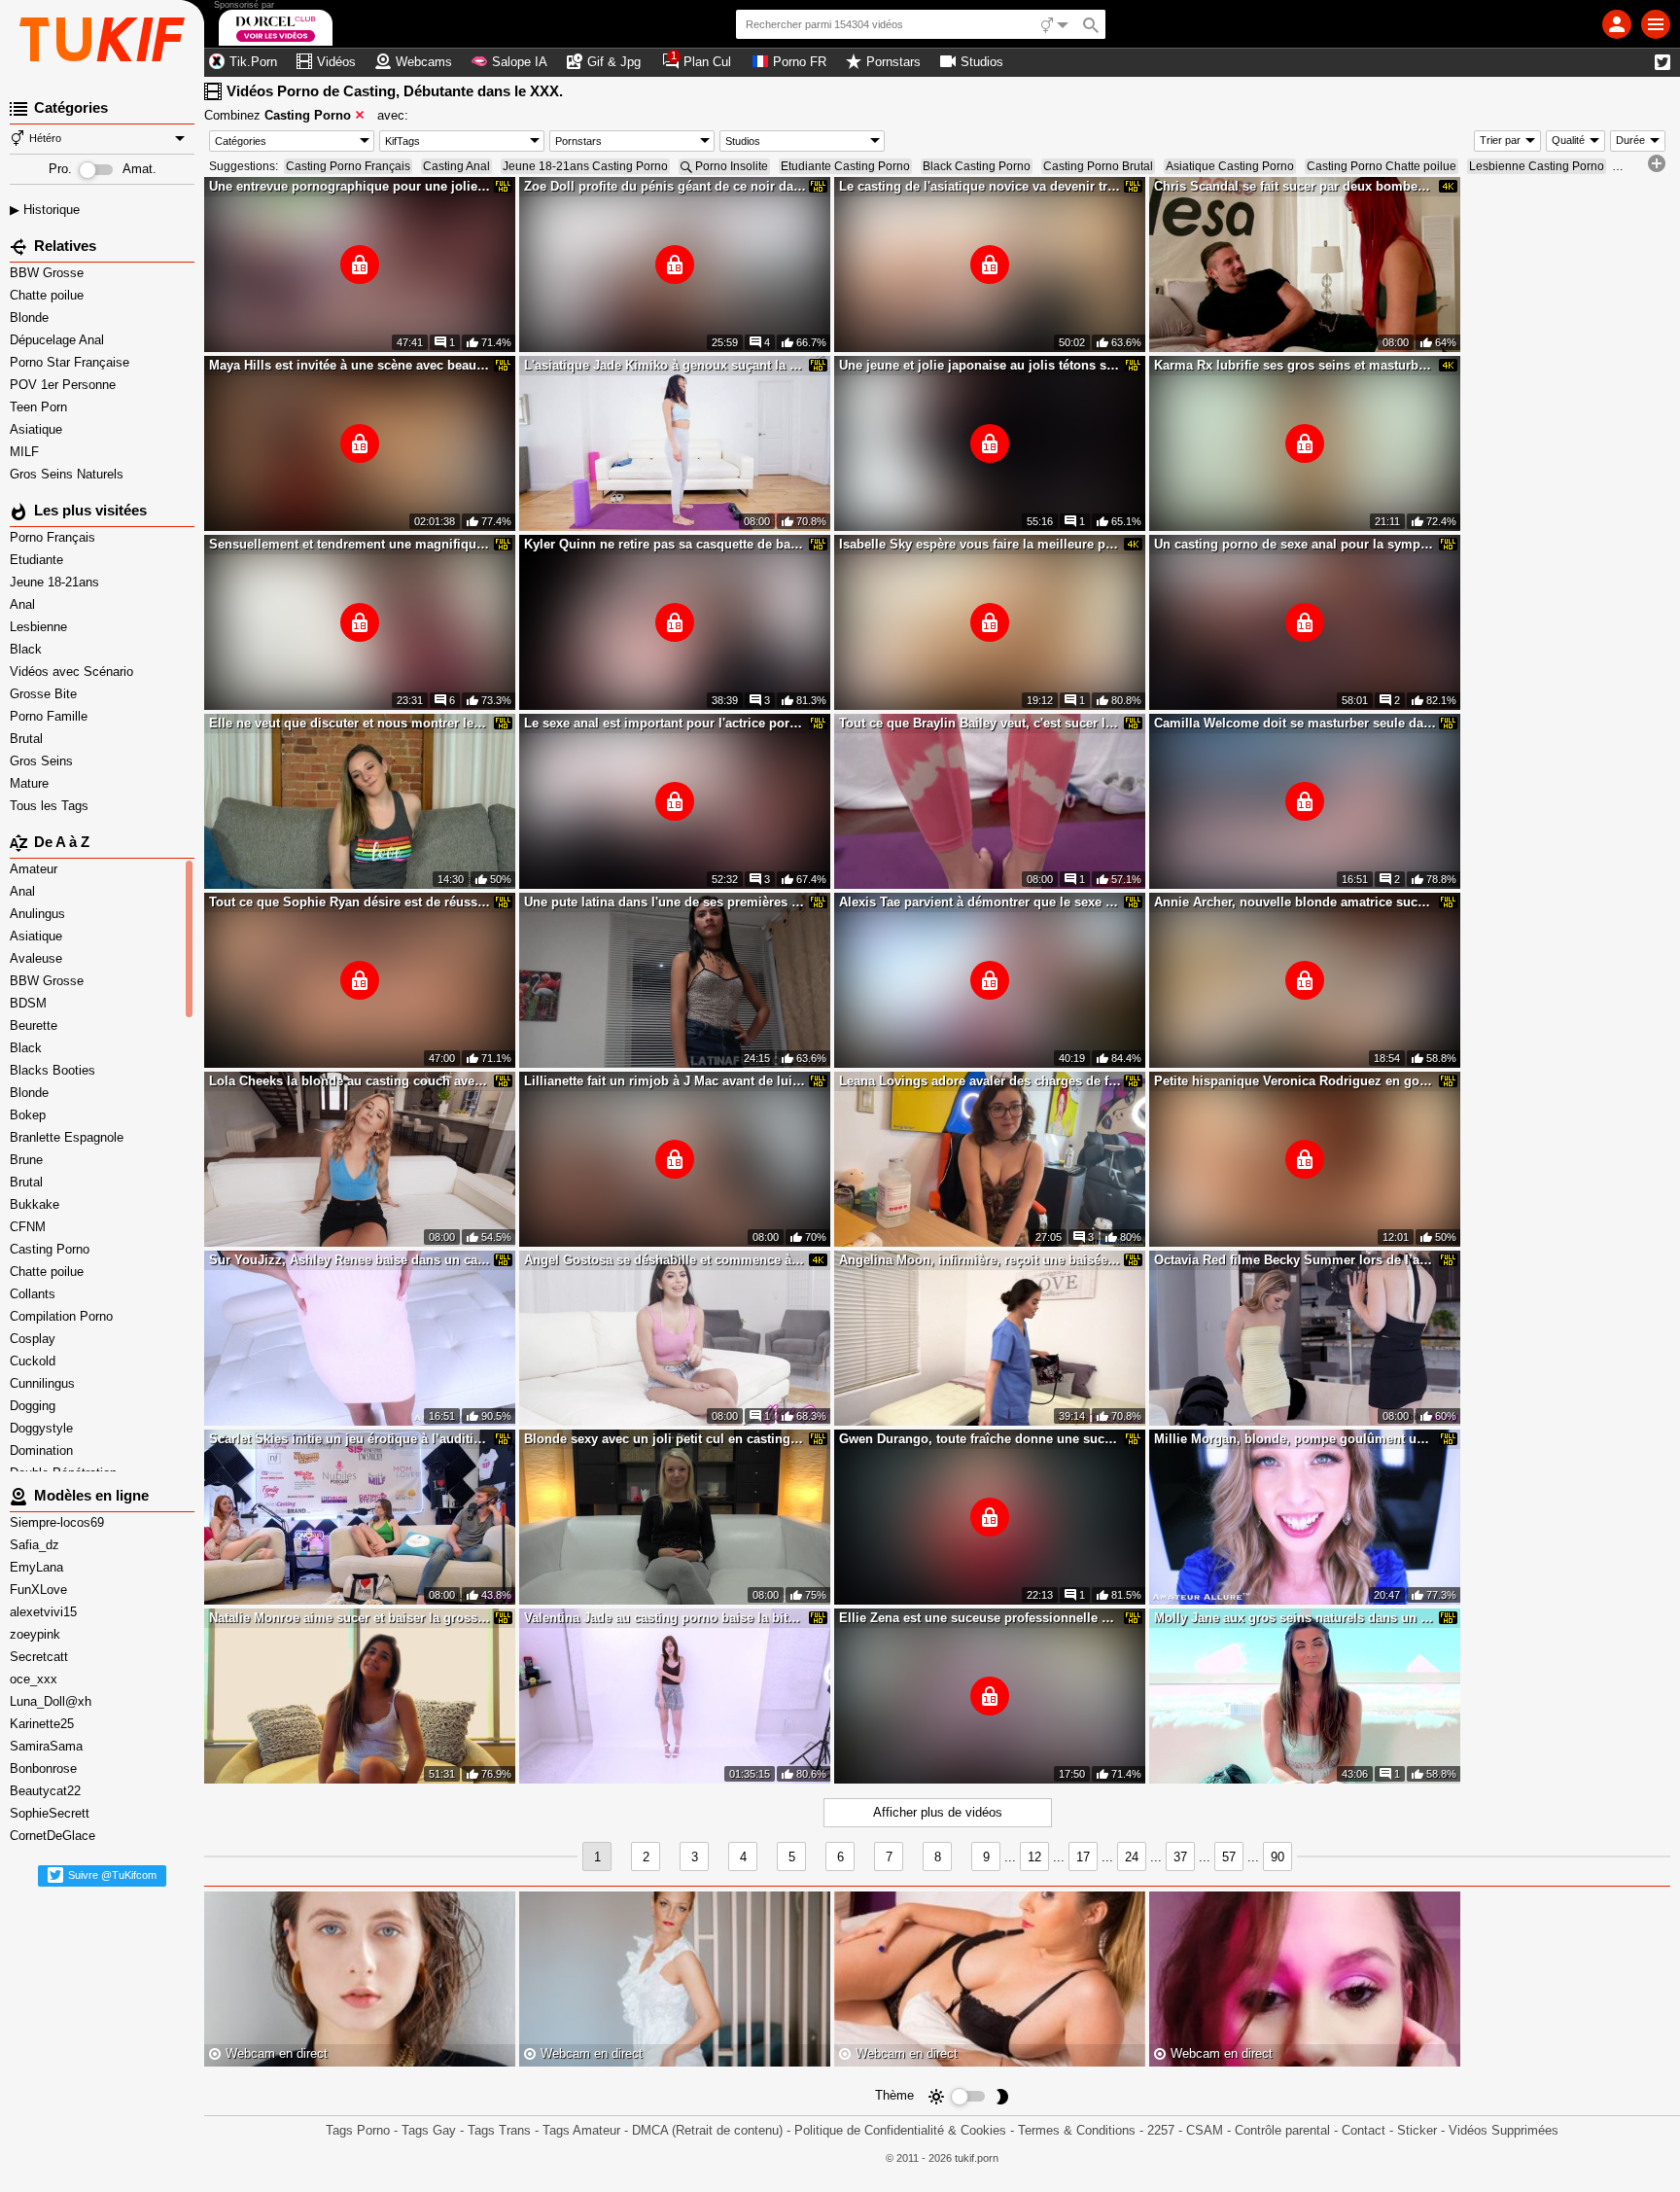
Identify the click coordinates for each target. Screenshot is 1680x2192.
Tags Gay (429, 2130)
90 (1277, 1857)
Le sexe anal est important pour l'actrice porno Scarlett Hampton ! (665, 723)
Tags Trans (499, 2130)
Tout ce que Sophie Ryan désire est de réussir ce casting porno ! (350, 902)
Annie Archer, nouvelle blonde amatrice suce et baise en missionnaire (1295, 902)
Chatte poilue (49, 295)
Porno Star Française (71, 362)
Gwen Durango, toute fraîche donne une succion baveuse (980, 1439)
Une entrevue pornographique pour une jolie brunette (350, 186)
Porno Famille (51, 716)
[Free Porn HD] (102, 39)
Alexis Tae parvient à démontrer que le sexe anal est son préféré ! (980, 902)
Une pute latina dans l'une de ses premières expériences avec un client (665, 902)
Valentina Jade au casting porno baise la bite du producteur (665, 1618)
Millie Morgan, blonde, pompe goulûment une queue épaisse (1295, 1439)
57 (1229, 1857)
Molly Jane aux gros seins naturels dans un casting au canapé (1295, 1618)
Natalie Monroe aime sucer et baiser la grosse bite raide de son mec (350, 1618)
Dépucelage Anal (59, 340)
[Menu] (1656, 24)
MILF (26, 452)
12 (1034, 1857)
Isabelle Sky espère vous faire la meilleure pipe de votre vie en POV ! (980, 544)
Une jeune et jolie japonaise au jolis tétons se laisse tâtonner (980, 365)
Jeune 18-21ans (56, 582)
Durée (1630, 140)
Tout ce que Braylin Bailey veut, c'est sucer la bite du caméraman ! (980, 723)
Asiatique (38, 429)
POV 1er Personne (65, 385)
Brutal (28, 739)
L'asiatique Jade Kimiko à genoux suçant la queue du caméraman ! (665, 365)
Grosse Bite (45, 694)
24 (1132, 1857)
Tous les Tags (51, 806)
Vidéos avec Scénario (73, 672)
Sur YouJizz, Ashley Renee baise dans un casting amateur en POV (350, 1260)
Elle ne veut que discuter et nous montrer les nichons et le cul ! (350, 723)
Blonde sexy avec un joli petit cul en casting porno (665, 1439)
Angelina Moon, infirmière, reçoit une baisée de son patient (980, 1260)
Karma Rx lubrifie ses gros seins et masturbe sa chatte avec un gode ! (1295, 365)
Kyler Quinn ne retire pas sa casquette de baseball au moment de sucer (665, 544)
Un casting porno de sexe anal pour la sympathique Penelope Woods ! (1295, 544)
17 (1083, 1857)
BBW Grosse (49, 273)
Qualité (1568, 140)
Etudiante (38, 560)
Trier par (1500, 140)
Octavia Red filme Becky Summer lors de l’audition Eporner (1295, 1260)
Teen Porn (40, 407)
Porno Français (54, 537)
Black (28, 649)
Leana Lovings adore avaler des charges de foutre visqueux (980, 1081)
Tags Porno (358, 2130)
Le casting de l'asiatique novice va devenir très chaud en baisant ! (980, 186)
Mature (31, 783)
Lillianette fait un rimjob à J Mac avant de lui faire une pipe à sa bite (665, 1081)
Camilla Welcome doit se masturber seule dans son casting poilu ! (1295, 723)
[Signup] (1617, 24)
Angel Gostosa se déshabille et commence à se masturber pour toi (665, 1260)
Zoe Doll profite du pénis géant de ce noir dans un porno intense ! (665, 186)
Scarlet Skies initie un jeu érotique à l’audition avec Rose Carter (350, 1439)
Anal (24, 604)
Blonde (31, 318)
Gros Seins (43, 761)
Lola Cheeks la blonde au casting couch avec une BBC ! (350, 1081)
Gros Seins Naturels (69, 474)
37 (1180, 1857)
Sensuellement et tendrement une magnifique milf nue (350, 544)
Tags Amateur (581, 2130)
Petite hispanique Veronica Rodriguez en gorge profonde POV (1295, 1081)
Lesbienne (40, 627)
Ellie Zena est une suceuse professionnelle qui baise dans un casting (980, 1618)
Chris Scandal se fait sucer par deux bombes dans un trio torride (1295, 186)
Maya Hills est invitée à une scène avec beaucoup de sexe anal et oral (350, 365)
